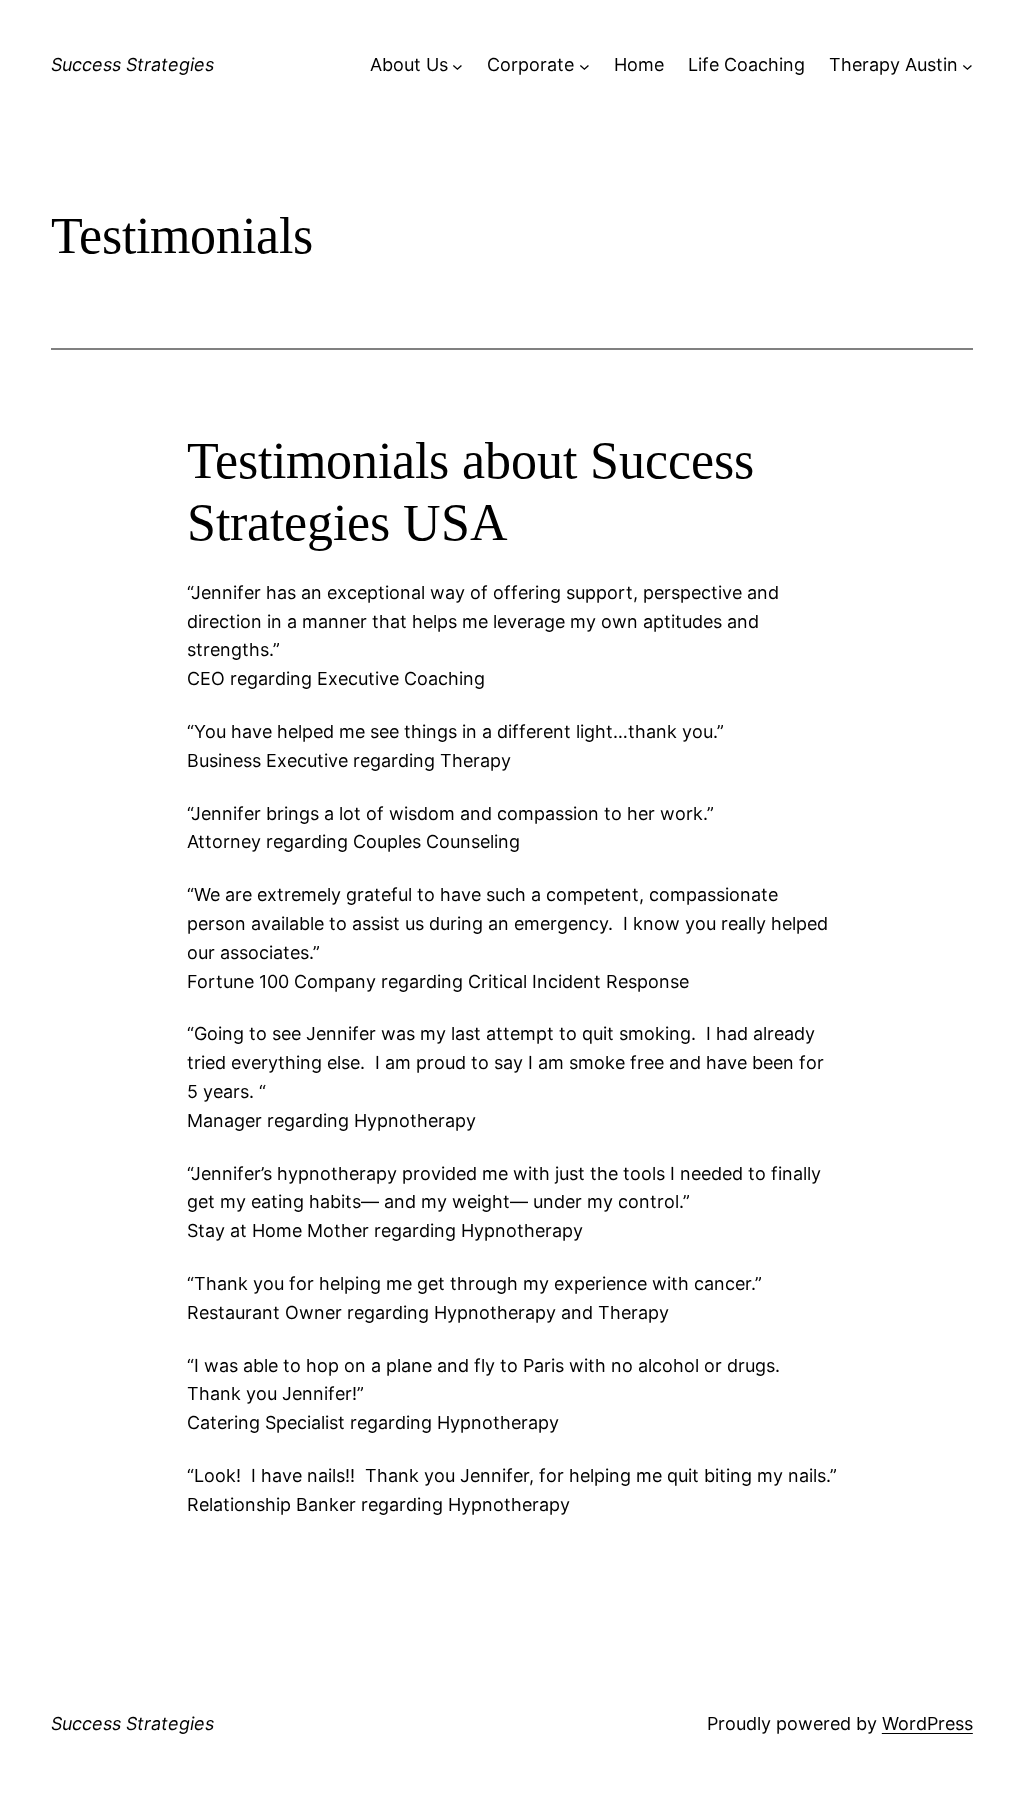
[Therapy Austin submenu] (967, 65)
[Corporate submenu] (584, 65)
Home (639, 64)
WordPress (927, 1723)
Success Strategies (132, 64)
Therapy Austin (893, 64)
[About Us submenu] (457, 65)
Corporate (530, 64)
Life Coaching (746, 64)
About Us (409, 64)
